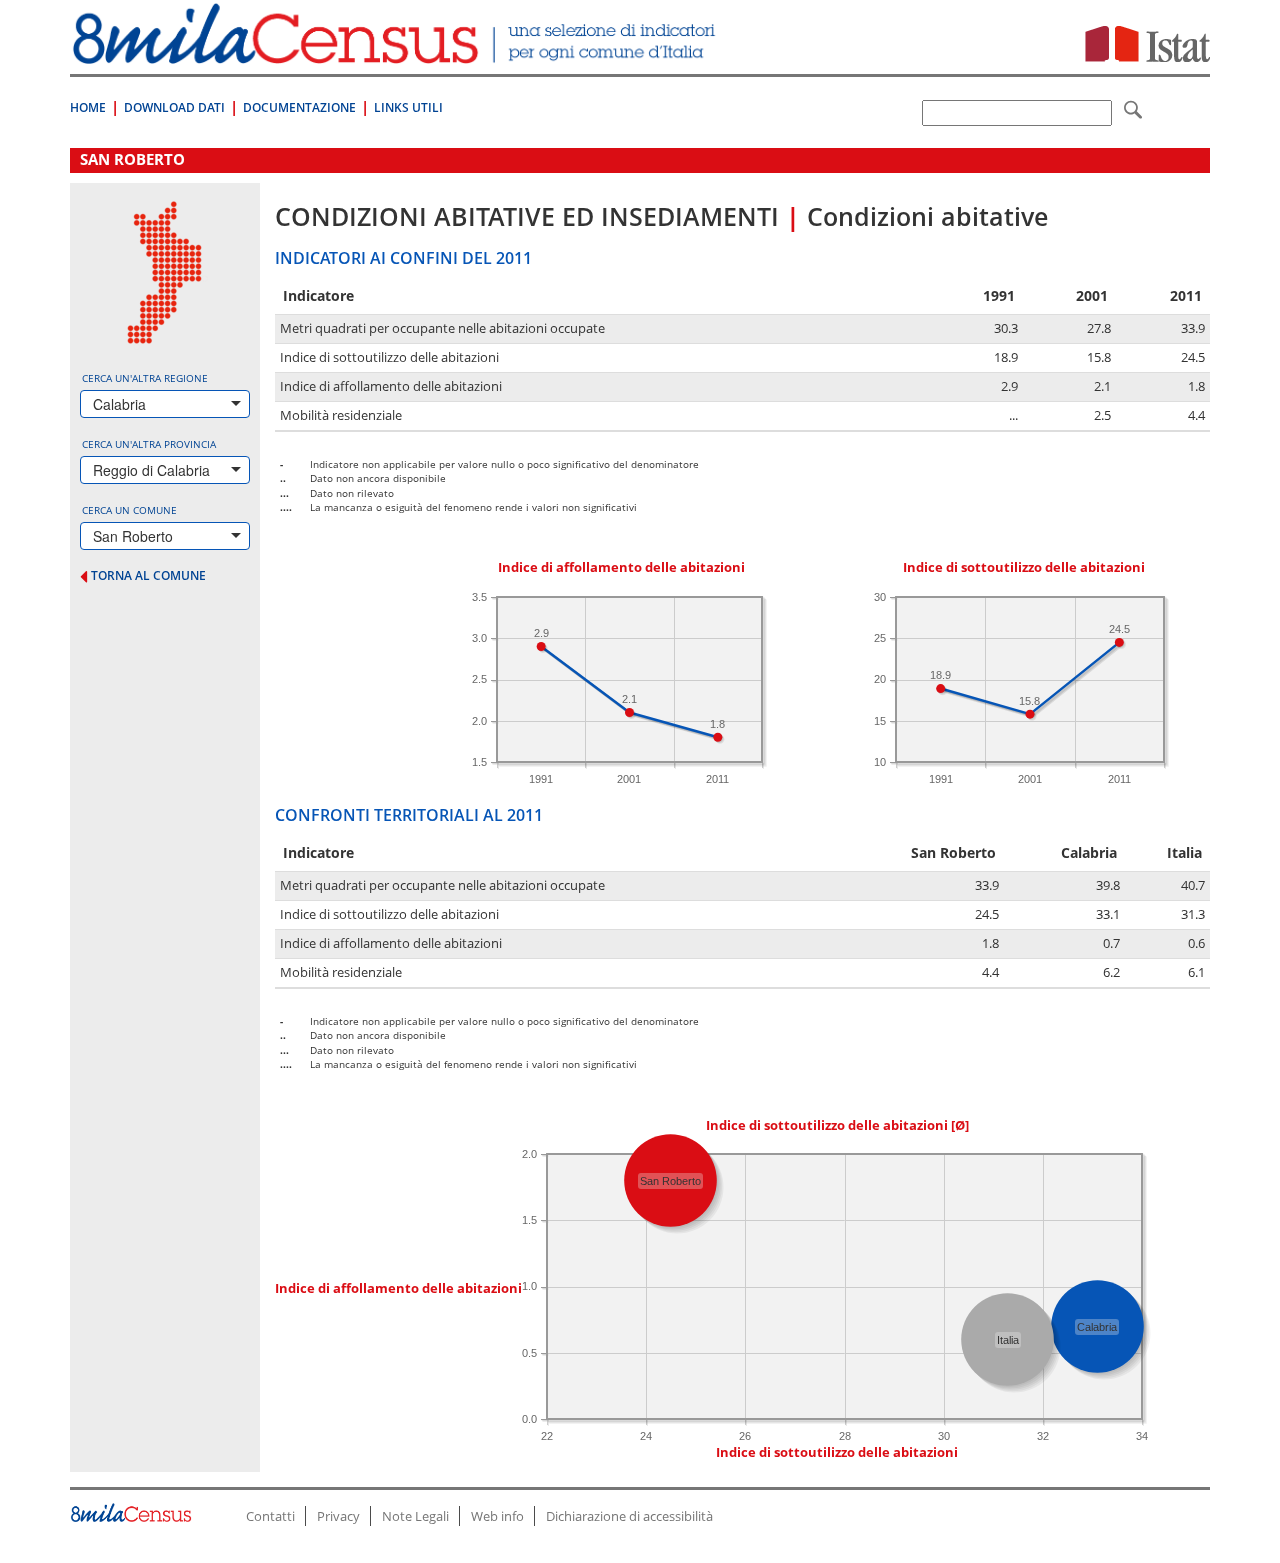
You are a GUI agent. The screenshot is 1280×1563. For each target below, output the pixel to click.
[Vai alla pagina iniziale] (396, 53)
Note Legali (415, 1516)
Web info (497, 1516)
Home (88, 107)
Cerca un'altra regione (145, 378)
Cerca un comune (129, 510)
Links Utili (408, 107)
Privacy (338, 1516)
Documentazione (299, 107)
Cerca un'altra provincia (149, 444)
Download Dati (174, 107)
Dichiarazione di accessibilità (629, 1516)
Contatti (270, 1516)
